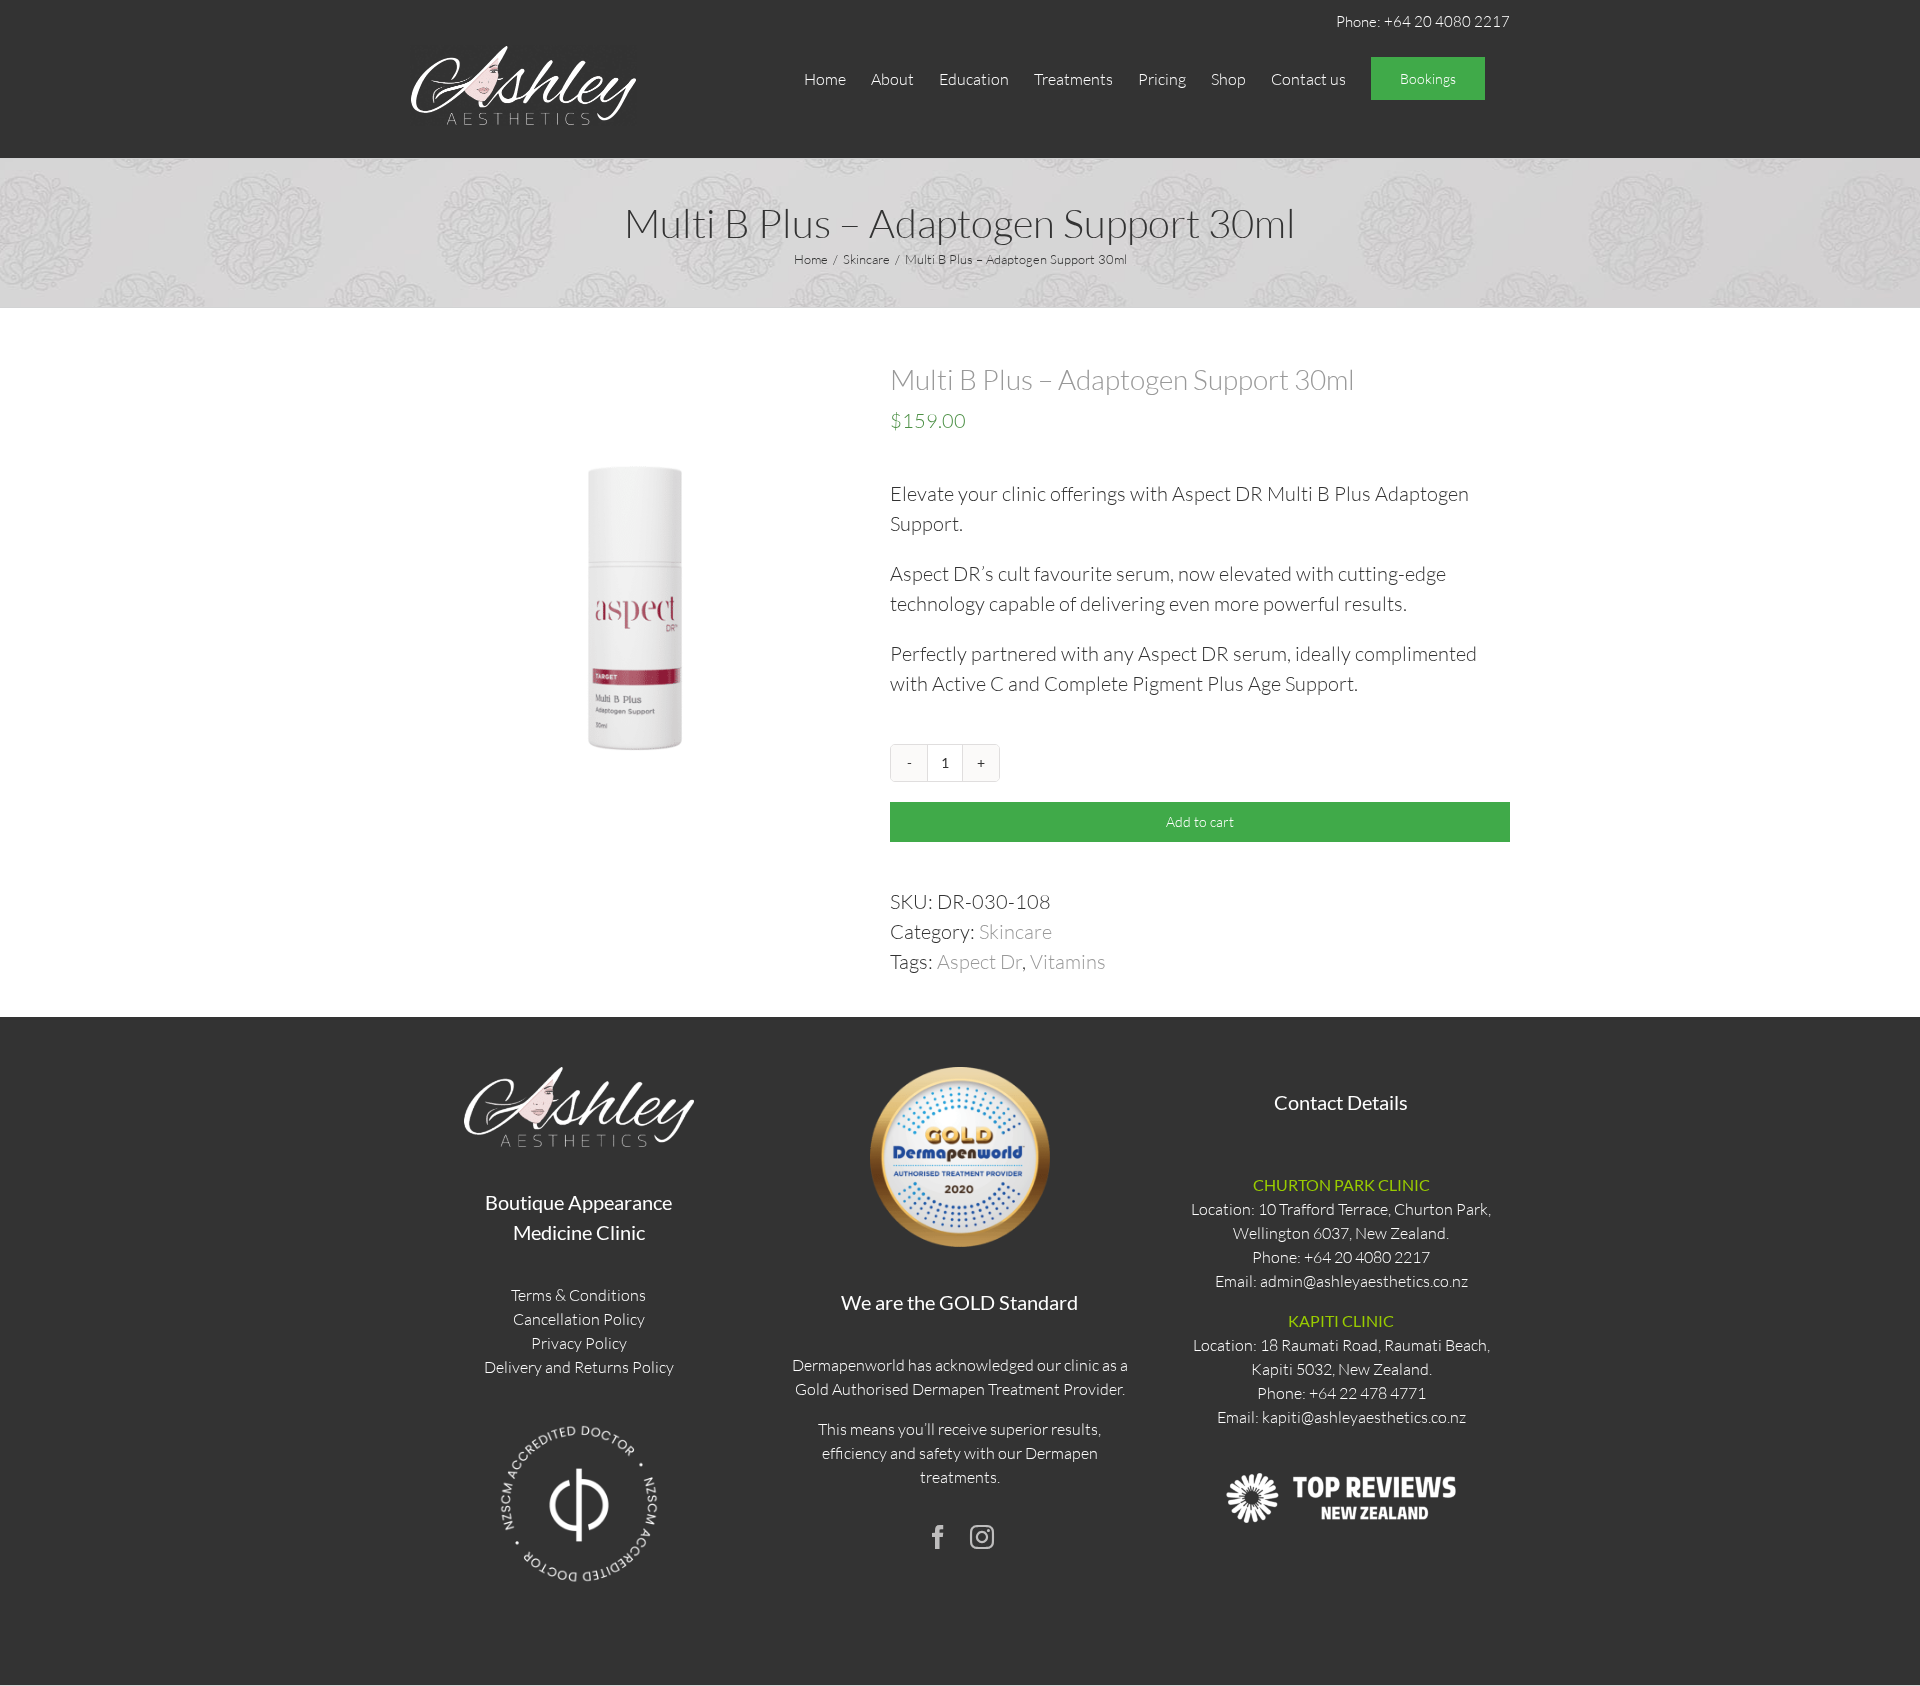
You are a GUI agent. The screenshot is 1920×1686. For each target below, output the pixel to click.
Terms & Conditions (578, 1295)
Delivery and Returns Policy (579, 1367)
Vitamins (1068, 961)
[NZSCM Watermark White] (579, 1424)
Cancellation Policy (579, 1319)
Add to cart (1200, 821)
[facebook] (938, 1537)
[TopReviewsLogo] (1341, 1454)
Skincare (1015, 931)
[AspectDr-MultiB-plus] (635, 588)
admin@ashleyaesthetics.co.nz (1364, 1281)
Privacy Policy (579, 1343)
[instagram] (982, 1537)
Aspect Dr (979, 961)
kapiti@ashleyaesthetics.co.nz (1364, 1417)
